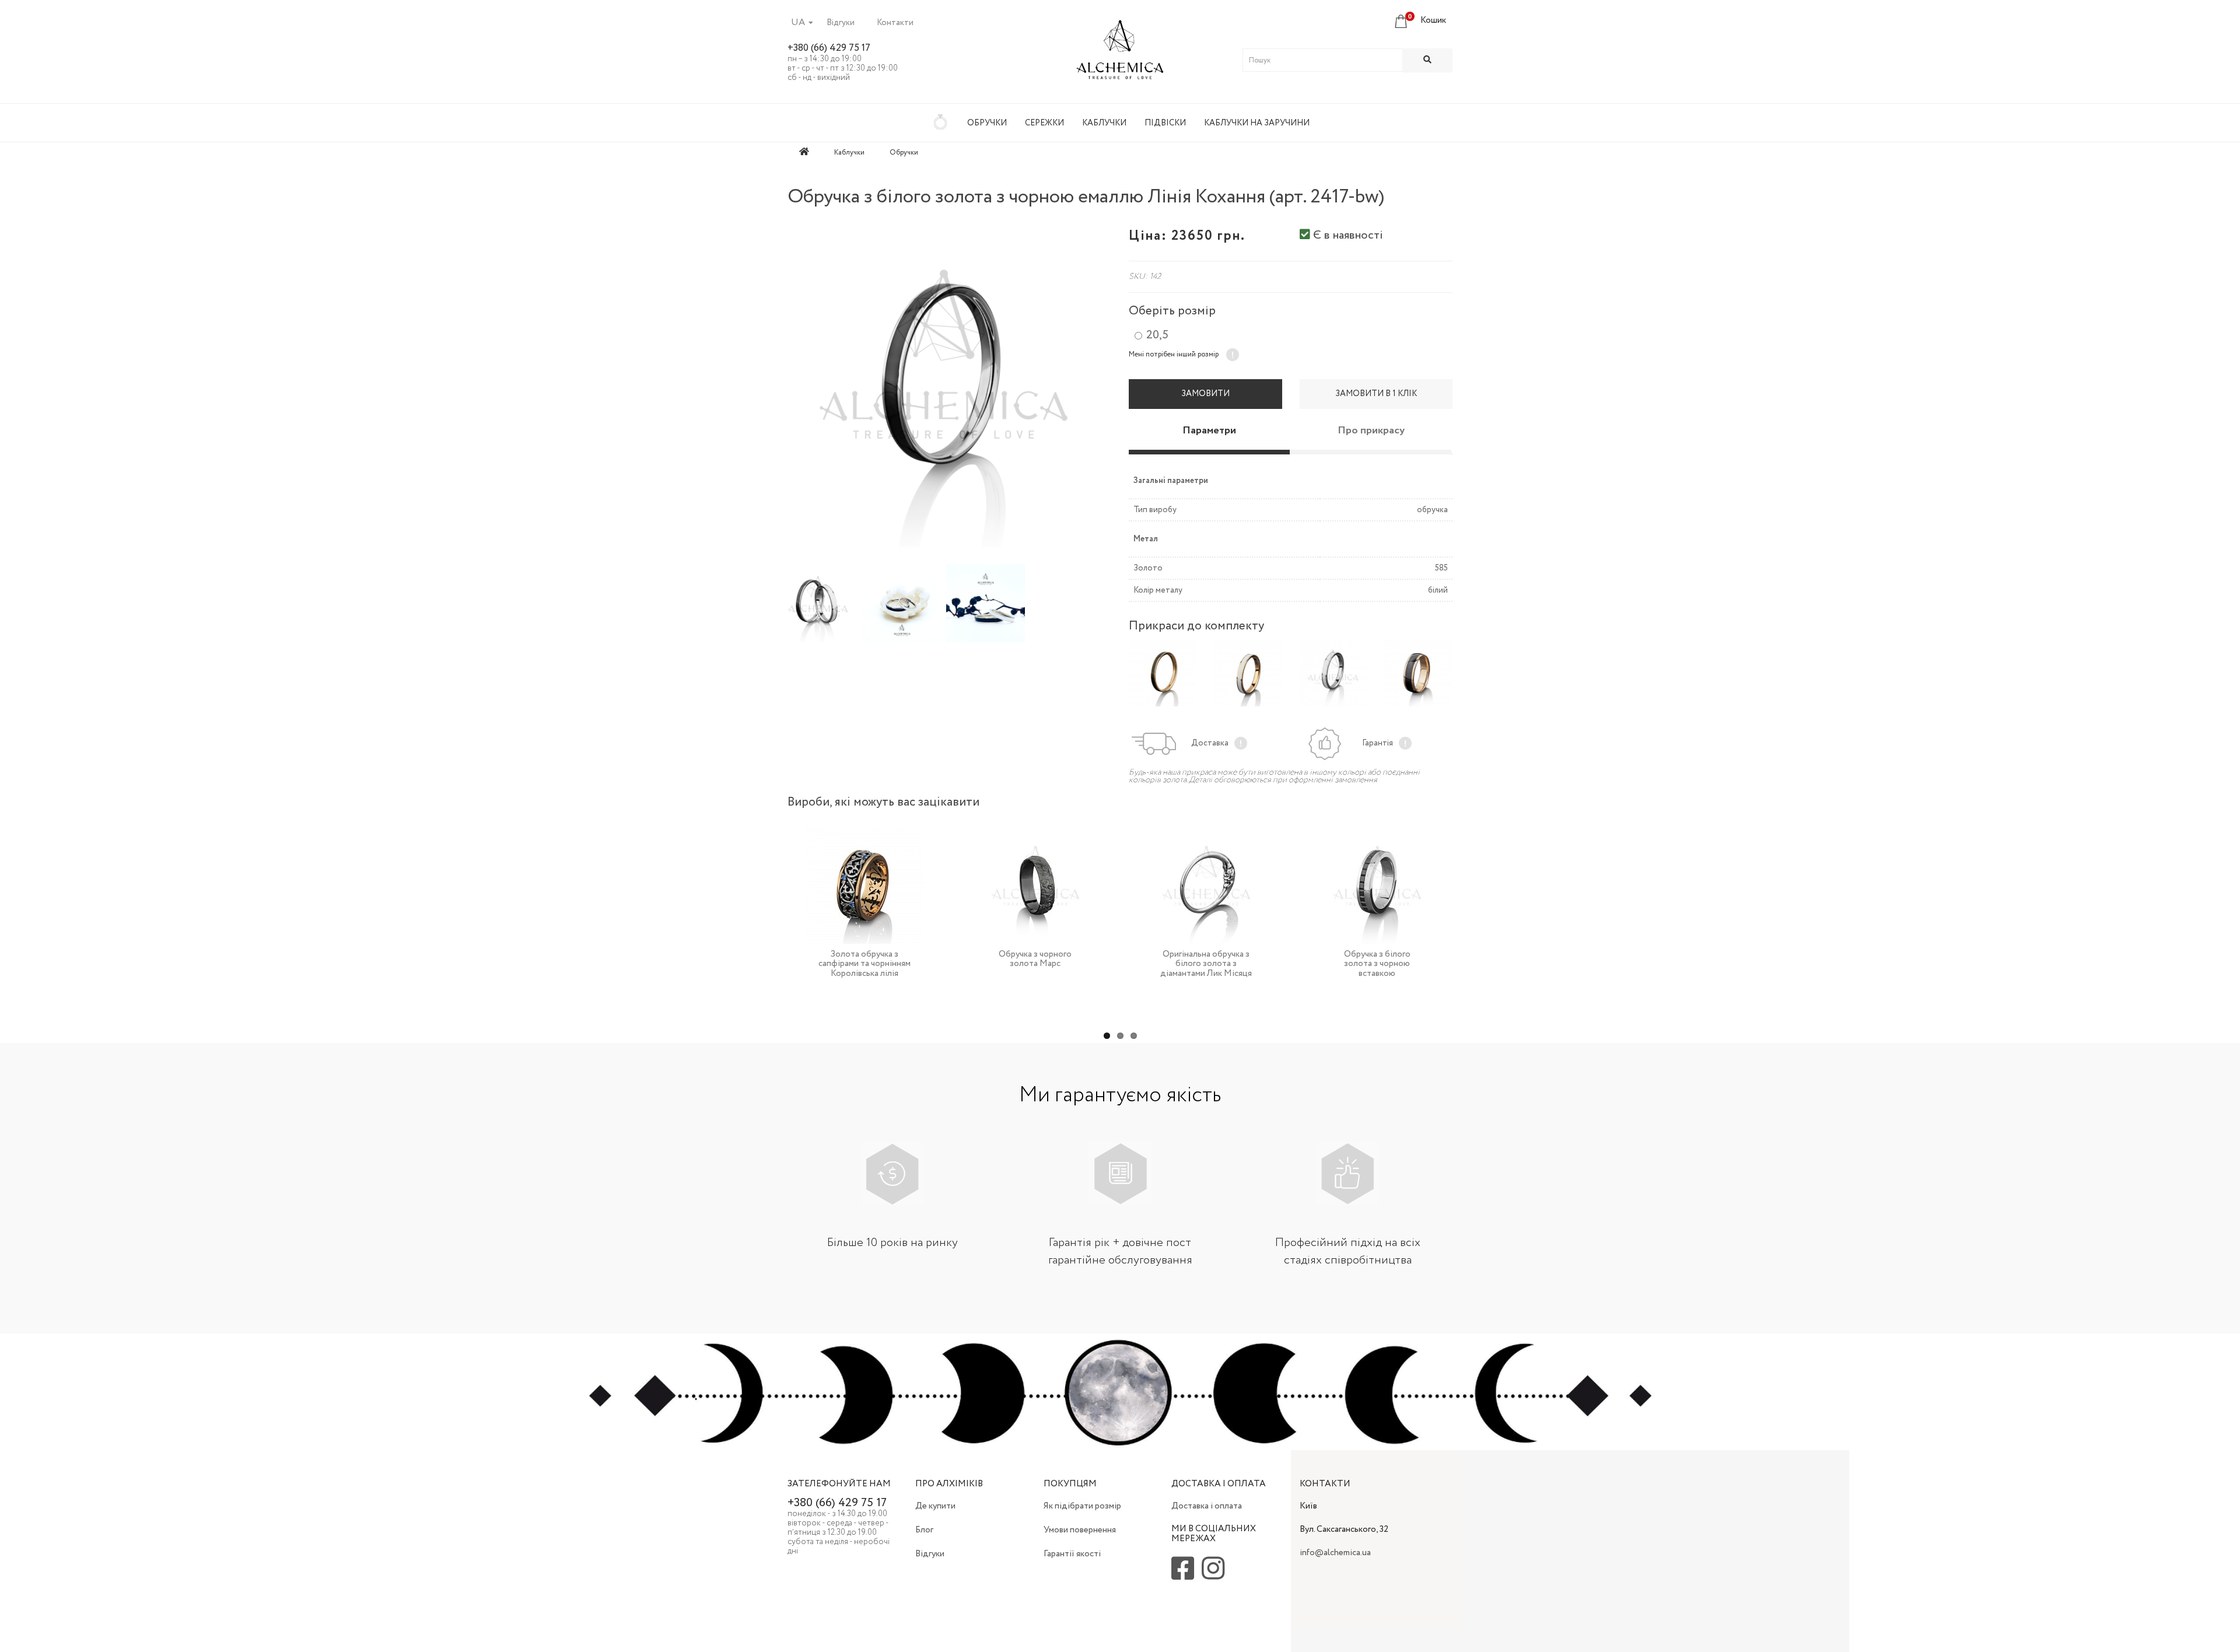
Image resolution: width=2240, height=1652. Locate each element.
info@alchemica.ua (1335, 1553)
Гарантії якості (1072, 1554)
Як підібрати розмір (1082, 1506)
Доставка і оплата (1207, 1506)
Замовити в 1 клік (1376, 394)
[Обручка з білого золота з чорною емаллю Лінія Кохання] (944, 382)
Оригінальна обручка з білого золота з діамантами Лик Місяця (1206, 964)
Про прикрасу (1371, 430)
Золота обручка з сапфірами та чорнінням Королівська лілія (864, 964)
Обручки (987, 123)
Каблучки (1104, 123)
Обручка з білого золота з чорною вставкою (1377, 964)
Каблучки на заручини (1257, 123)
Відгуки (841, 23)
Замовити (1205, 394)
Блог (924, 1530)
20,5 (1157, 335)
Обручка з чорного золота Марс (1035, 959)
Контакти (895, 23)
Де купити (935, 1506)
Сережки (1044, 123)
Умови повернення (1080, 1530)
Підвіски (1165, 123)
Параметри (1209, 430)
